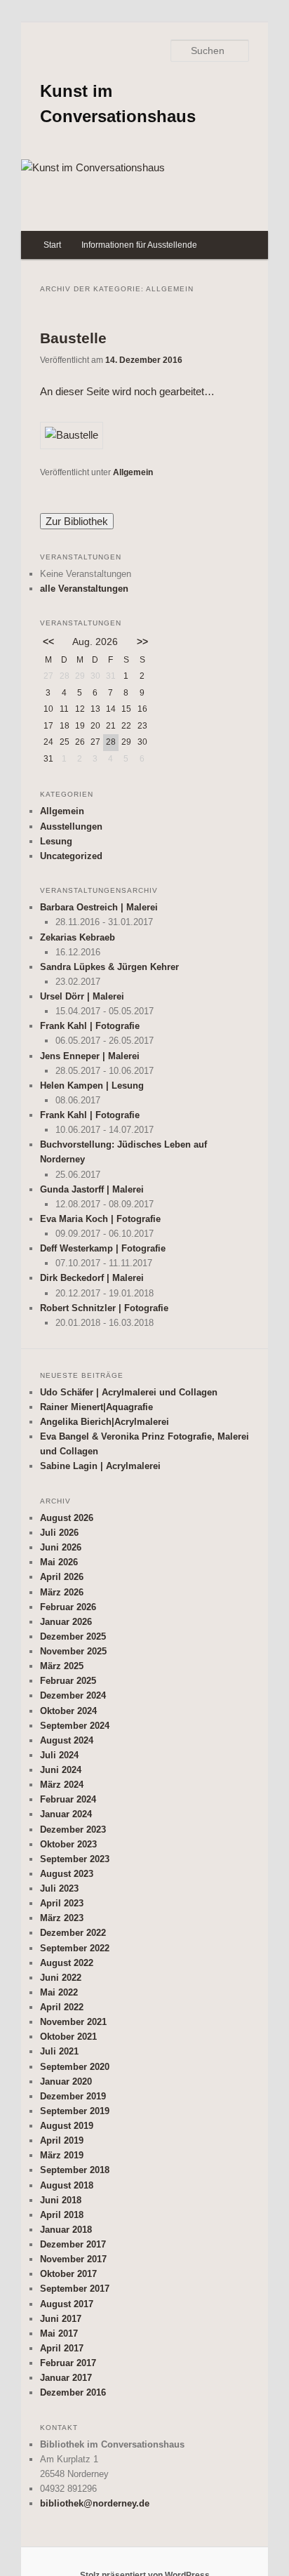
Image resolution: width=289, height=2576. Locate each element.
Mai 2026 (59, 1562)
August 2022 (67, 1963)
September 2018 (75, 2170)
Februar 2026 (68, 1607)
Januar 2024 (66, 1814)
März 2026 (62, 1592)
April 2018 (62, 2215)
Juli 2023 (59, 1888)
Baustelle (73, 338)
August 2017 (67, 2304)
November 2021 (73, 2022)
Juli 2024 (59, 1755)
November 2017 (73, 2259)
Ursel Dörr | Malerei (82, 996)
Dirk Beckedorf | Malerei (92, 1278)
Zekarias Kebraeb (78, 937)
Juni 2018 (61, 2200)
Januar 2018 (66, 2230)
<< (48, 642)
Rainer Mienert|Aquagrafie (96, 1407)
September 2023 (75, 1859)
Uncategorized (71, 856)
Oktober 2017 (68, 2274)
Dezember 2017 (73, 2244)
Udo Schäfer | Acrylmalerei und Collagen (129, 1392)
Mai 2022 (59, 1992)
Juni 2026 (61, 1547)
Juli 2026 (59, 1533)
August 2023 (67, 1874)
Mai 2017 (59, 2333)
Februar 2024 (68, 1799)
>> (142, 642)
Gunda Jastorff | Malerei (92, 1189)
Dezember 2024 (73, 1695)
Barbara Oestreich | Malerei (99, 907)
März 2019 (62, 2155)
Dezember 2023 (73, 1830)
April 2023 (62, 1903)
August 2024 (67, 1740)
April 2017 (62, 2348)
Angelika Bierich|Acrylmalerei (105, 1422)
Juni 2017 (61, 2319)
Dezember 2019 (73, 2096)
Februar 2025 (68, 1681)
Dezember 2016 (73, 2392)
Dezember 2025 (73, 1636)
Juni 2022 (61, 1978)
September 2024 (75, 1726)
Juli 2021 (59, 2051)
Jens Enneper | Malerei (90, 1056)
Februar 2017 (68, 2363)
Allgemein (133, 472)
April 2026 (62, 1577)
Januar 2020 (66, 2082)
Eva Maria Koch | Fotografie (100, 1219)
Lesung (56, 841)
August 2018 (67, 2185)
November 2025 (73, 1651)
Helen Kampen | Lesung (92, 1085)
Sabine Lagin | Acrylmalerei (100, 1466)
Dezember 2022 (73, 1933)
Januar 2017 (66, 2378)
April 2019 (62, 2140)
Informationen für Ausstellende (139, 245)
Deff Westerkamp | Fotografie (103, 1248)
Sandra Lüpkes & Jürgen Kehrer (109, 967)
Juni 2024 (61, 1770)
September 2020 (75, 2067)
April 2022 (62, 2007)
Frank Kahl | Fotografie (90, 1026)
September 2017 (75, 2289)
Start (52, 245)
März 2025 (62, 1666)
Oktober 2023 (68, 1844)
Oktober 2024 (68, 1711)
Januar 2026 (66, 1622)
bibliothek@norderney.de (95, 2503)
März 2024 (62, 1785)
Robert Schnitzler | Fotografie (104, 1308)
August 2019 (67, 2126)
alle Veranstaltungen (84, 589)
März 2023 (62, 1918)
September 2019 (75, 2111)
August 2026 (67, 1518)
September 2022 (75, 1948)
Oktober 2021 (68, 2037)
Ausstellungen (71, 826)
